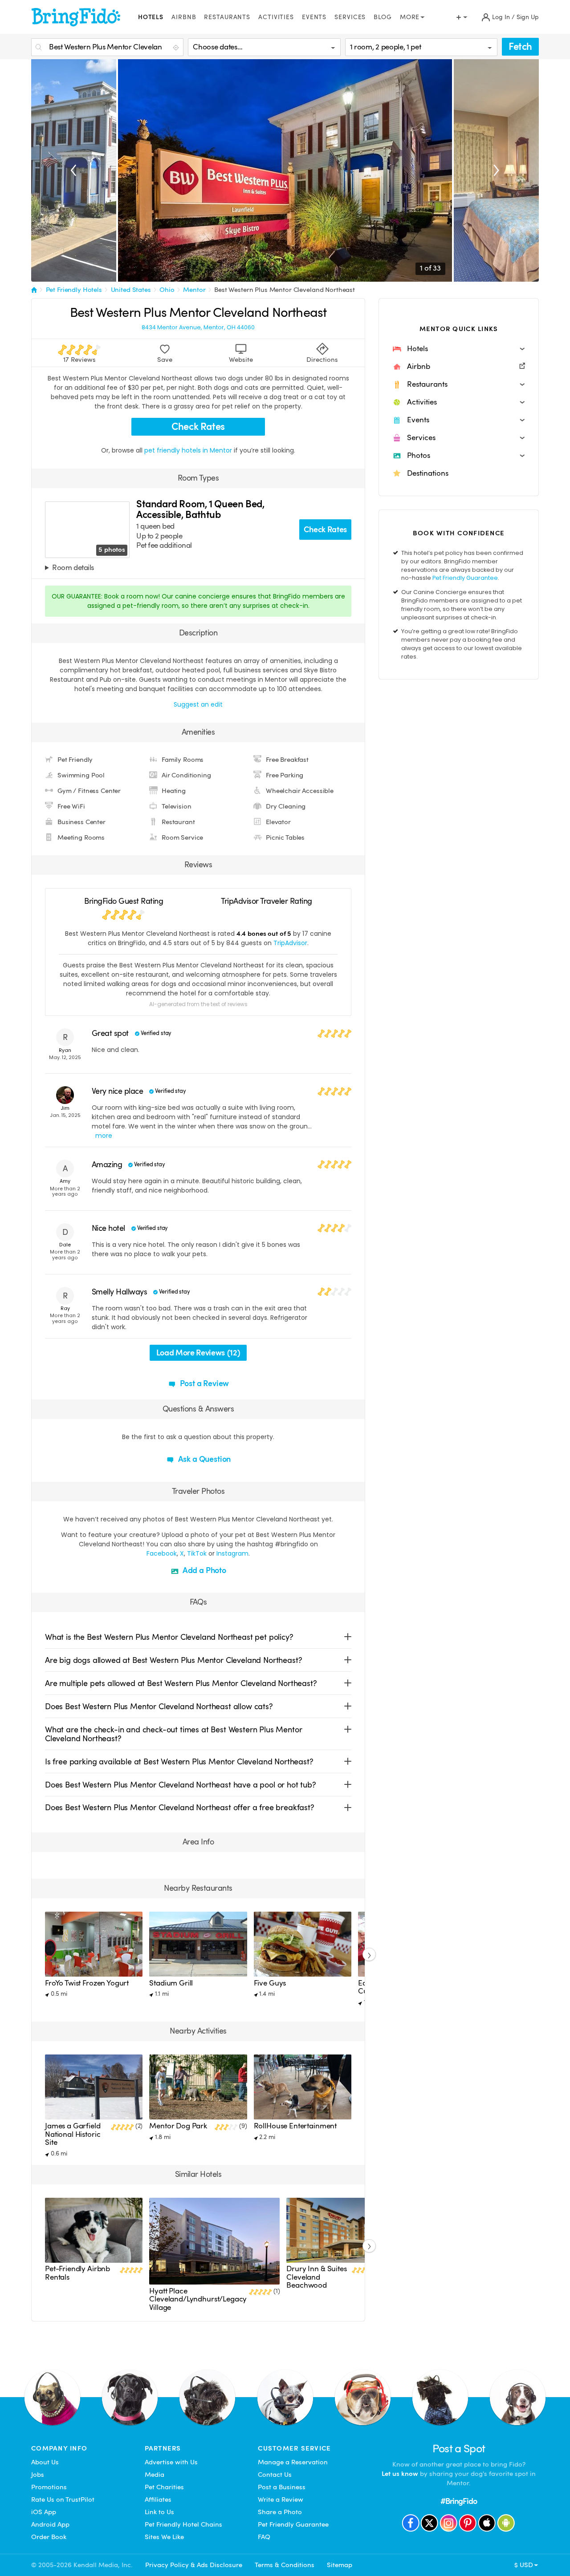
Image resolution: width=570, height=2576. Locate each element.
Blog (383, 17)
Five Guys (270, 1983)
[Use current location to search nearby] (177, 48)
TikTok (197, 1553)
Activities (276, 17)
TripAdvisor (290, 943)
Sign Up (528, 17)
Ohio (167, 290)
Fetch (520, 47)
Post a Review (204, 1383)
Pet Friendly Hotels (74, 290)
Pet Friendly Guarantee (465, 578)
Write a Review (281, 2499)
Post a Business (282, 2487)
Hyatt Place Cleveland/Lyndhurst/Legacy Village (198, 2299)
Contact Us (275, 2475)
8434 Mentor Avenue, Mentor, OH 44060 (198, 328)
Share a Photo (280, 2512)
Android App (50, 2524)
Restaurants (227, 17)
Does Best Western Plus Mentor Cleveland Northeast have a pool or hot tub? (181, 1785)
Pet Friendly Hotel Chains (183, 2524)
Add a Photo (204, 1570)
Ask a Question (204, 1459)
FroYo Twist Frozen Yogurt (87, 1983)
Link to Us (159, 2512)
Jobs (38, 2475)
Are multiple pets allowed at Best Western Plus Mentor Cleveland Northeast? (181, 1683)
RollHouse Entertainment (295, 2126)
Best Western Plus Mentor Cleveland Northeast (285, 290)
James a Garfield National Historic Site (73, 2134)
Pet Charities (164, 2487)
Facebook (162, 1553)
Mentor (194, 290)
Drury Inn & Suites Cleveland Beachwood (316, 2277)
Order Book (49, 2537)
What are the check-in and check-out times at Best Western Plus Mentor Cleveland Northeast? (173, 1734)
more (104, 1136)
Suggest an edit (198, 704)
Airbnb (184, 17)
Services (350, 17)
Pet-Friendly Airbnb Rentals (77, 2273)
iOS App (44, 2512)
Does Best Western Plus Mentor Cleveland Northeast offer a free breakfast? (180, 1807)
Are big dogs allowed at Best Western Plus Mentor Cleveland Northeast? (173, 1660)
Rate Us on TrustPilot (63, 2499)
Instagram (232, 1553)
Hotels (151, 17)
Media (155, 2475)
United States (131, 290)
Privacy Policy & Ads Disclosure (194, 2565)
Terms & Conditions (285, 2565)
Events (314, 17)
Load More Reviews (198, 1353)
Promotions (49, 2487)
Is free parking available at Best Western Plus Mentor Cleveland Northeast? (179, 1761)
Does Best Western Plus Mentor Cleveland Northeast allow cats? (159, 1706)
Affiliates (158, 2499)
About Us (45, 2462)
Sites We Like (164, 2537)
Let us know (400, 2474)
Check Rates (198, 427)
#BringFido (459, 2501)
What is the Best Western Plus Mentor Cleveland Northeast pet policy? (169, 1637)
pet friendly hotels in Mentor (189, 450)
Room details (73, 568)
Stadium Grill (171, 1983)
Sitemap (340, 2565)
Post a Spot (459, 2449)
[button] (459, 349)
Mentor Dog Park (178, 2126)
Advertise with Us (171, 2462)
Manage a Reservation (293, 2462)
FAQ (264, 2537)
